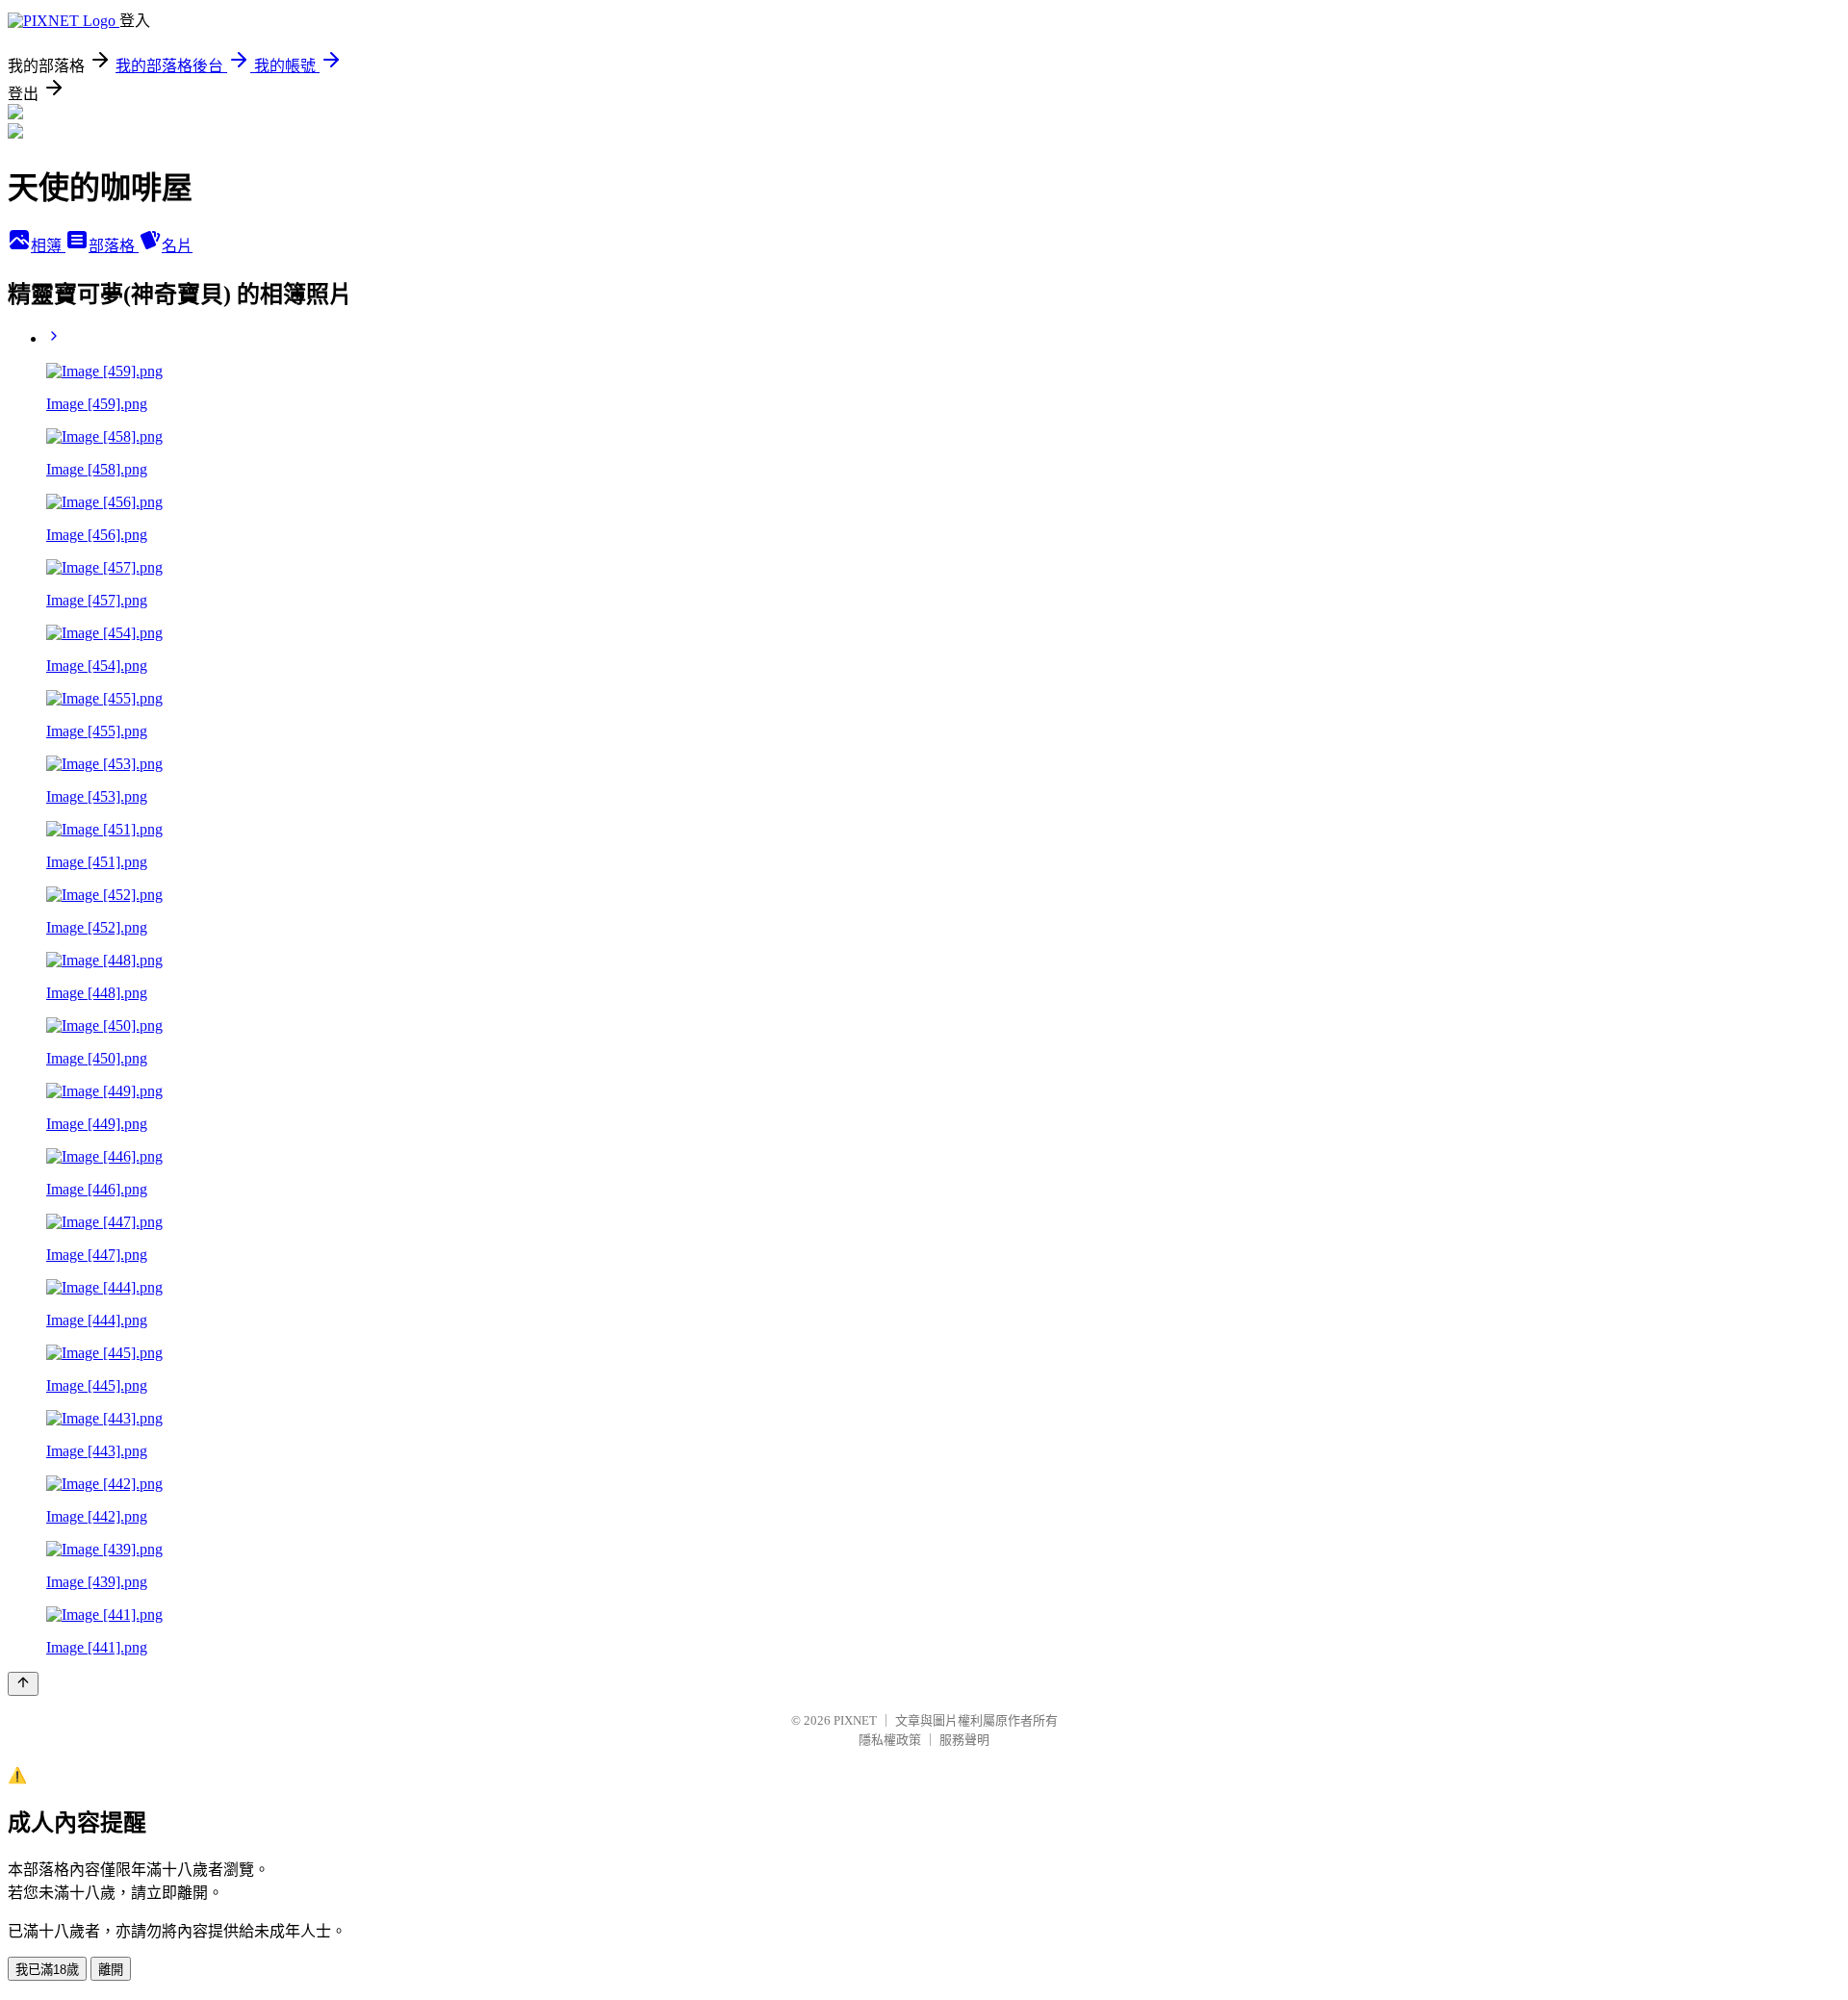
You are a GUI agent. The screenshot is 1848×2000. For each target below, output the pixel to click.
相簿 (48, 246)
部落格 (114, 246)
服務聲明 (964, 1740)
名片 (177, 246)
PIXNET (855, 1720)
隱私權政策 (890, 1740)
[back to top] (23, 1684)
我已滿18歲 (47, 1970)
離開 (111, 1970)
